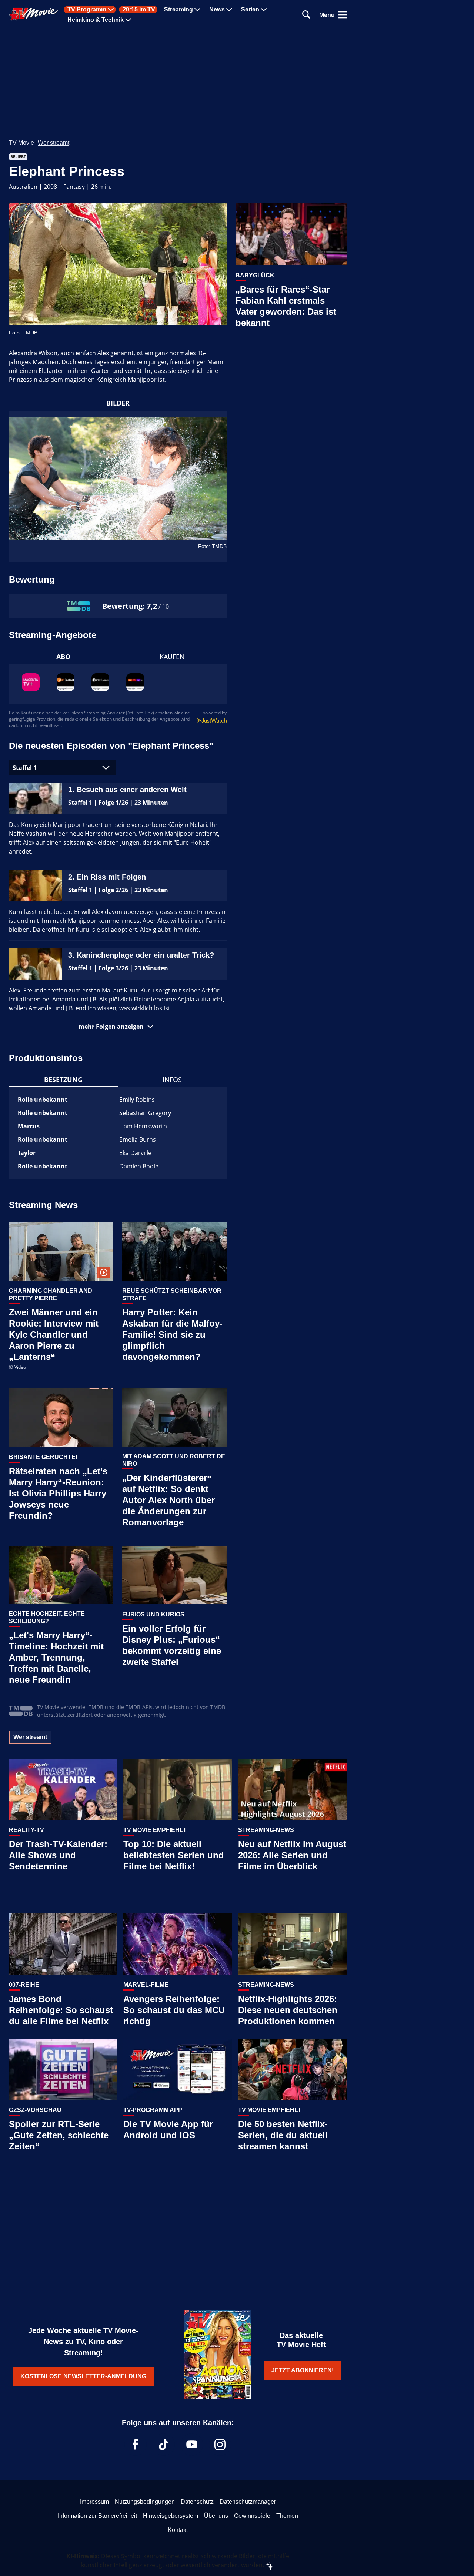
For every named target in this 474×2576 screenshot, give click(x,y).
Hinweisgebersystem (171, 2516)
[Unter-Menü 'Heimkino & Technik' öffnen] (128, 20)
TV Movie (21, 143)
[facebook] (136, 2445)
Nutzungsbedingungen (145, 2502)
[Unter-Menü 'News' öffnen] (229, 10)
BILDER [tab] (118, 403)
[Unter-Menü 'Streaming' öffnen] (197, 10)
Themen (287, 2516)
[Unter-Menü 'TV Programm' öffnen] (111, 10)
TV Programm (87, 10)
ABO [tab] (63, 657)
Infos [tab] (172, 1080)
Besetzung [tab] (63, 1080)
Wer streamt (54, 143)
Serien (250, 10)
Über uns (216, 2516)
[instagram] (220, 2445)
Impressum (94, 2502)
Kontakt (178, 2530)
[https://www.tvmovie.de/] (34, 14)
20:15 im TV (139, 10)
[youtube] (192, 2445)
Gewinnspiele (252, 2516)
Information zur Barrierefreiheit (97, 2516)
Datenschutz (197, 2502)
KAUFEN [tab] (172, 657)
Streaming (178, 10)
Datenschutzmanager (248, 2502)
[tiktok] (164, 2445)
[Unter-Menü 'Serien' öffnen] (264, 10)
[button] (118, 1027)
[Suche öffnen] (306, 15)
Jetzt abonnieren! (303, 2370)
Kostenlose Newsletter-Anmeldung (83, 2376)
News (217, 10)
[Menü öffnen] (342, 15)
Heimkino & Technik (96, 20)
